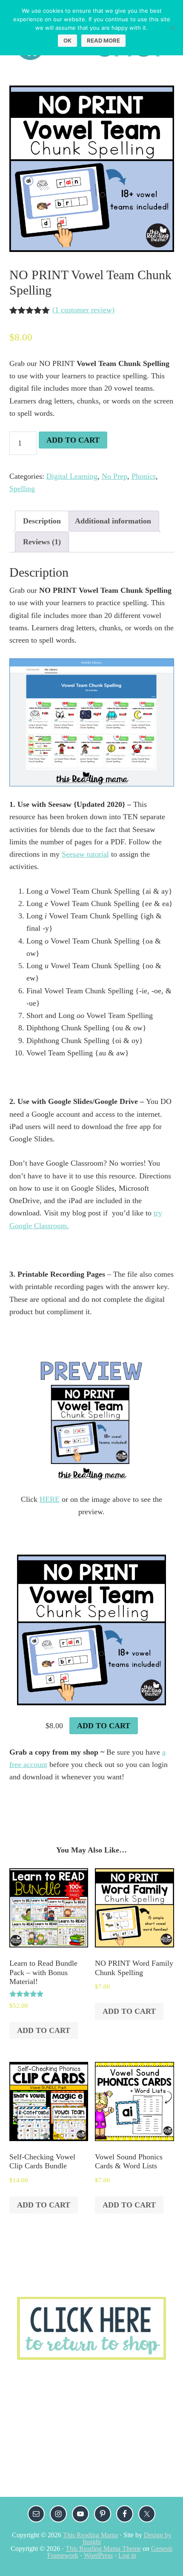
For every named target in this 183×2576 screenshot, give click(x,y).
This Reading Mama (90, 2535)
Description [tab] (42, 521)
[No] (172, 28)
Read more (103, 40)
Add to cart (73, 440)
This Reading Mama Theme (103, 2549)
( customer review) (83, 310)
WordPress (98, 2555)
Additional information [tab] (113, 521)
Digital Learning (72, 476)
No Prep (114, 476)
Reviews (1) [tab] (42, 542)
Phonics (144, 476)
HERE (50, 1499)
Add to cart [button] (104, 1726)
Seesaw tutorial (85, 854)
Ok (67, 40)
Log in (127, 2555)
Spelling (22, 489)
